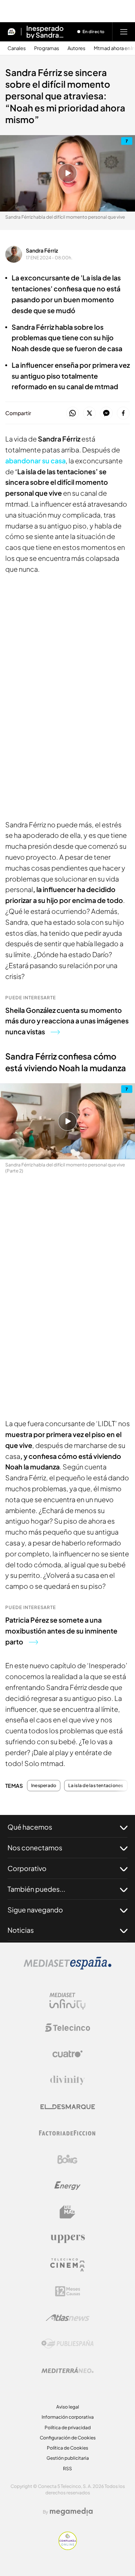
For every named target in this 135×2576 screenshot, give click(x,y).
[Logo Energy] (67, 2186)
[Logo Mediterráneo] (67, 2370)
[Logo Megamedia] (71, 2512)
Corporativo (27, 1868)
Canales (17, 48)
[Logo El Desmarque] (68, 2107)
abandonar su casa (35, 461)
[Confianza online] (68, 2548)
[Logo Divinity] (67, 2080)
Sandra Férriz (42, 250)
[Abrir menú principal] (124, 32)
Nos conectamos (35, 1848)
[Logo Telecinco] (67, 2028)
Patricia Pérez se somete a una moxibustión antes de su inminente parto (61, 1631)
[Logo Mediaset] (67, 1967)
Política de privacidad (68, 2428)
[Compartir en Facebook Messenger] (106, 413)
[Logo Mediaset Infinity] (67, 2001)
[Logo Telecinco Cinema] (67, 2265)
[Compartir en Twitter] (89, 413)
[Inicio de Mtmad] (12, 32)
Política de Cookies (67, 2448)
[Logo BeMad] (67, 2212)
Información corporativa (68, 2417)
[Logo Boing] (67, 2159)
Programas (47, 48)
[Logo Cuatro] (67, 2054)
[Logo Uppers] (67, 2238)
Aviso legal (68, 2407)
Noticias (21, 1930)
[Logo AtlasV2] (68, 2318)
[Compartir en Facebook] (123, 413)
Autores (76, 48)
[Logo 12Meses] (68, 2291)
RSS (67, 2469)
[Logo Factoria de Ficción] (67, 2133)
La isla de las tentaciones (96, 1786)
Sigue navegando (35, 1910)
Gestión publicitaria (68, 2458)
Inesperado (44, 1786)
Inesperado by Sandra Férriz (45, 32)
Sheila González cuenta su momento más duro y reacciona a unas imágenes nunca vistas (67, 1021)
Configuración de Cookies (68, 2438)
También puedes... (36, 1889)
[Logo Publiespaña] (67, 2344)
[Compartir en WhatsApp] (73, 413)
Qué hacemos (30, 1827)
